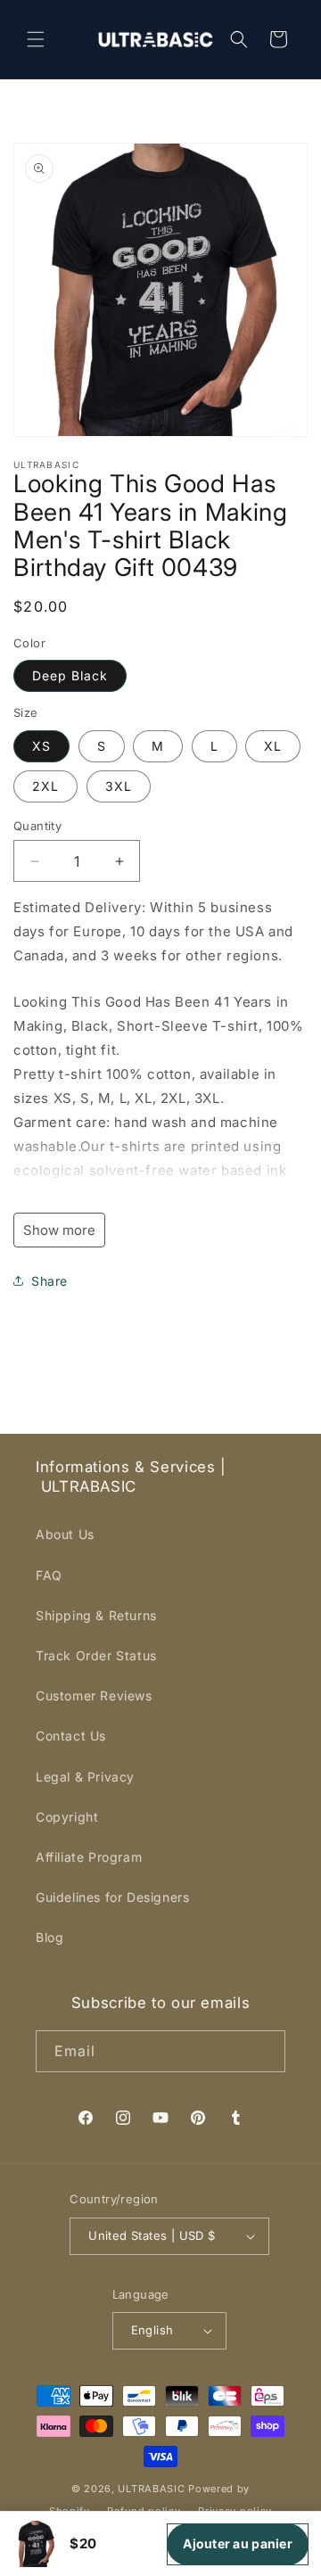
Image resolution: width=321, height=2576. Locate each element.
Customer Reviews (94, 1695)
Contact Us (71, 1736)
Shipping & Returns (96, 1615)
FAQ (49, 1575)
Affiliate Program (89, 1857)
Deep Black (70, 675)
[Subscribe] (265, 2051)
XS (41, 746)
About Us (65, 1534)
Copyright (67, 1817)
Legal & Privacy (85, 1777)
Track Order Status (96, 1655)
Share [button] (49, 1281)
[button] (36, 39)
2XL (45, 786)
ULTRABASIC (151, 2489)
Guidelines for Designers (112, 1897)
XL (273, 746)
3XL (119, 786)
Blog (49, 1937)
